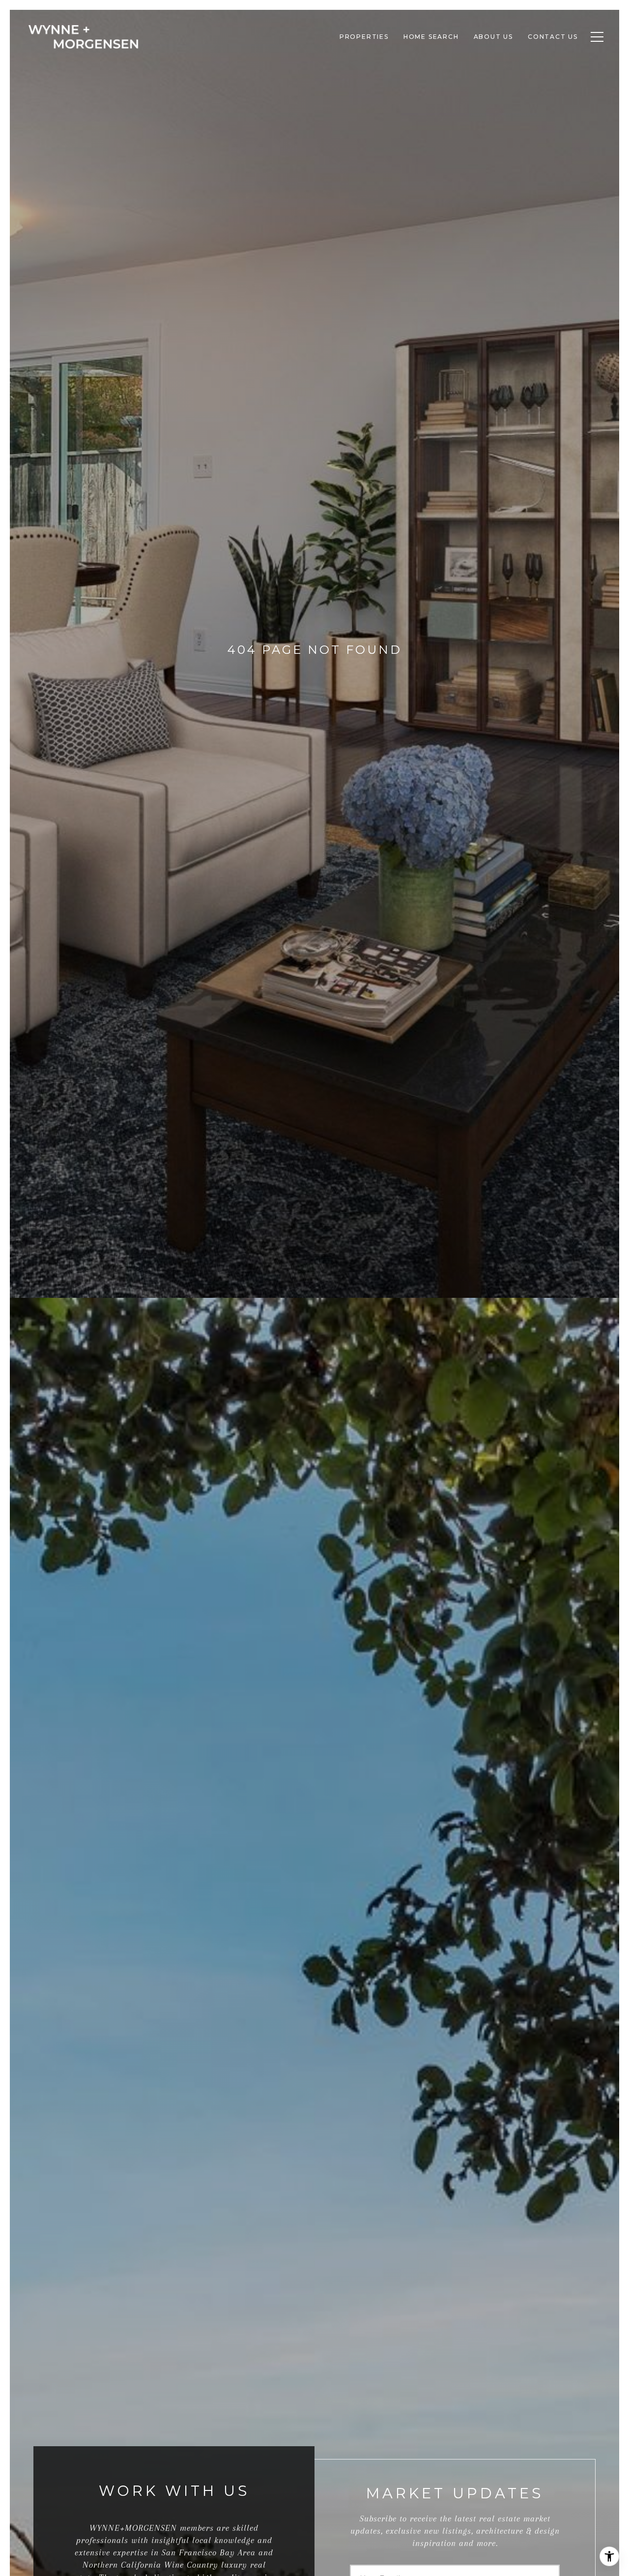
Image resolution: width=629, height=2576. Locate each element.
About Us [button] (493, 37)
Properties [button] (364, 37)
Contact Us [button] (553, 37)
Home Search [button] (431, 37)
